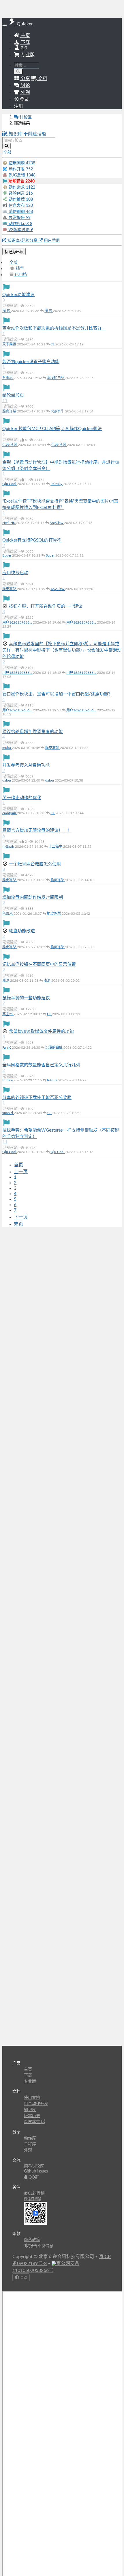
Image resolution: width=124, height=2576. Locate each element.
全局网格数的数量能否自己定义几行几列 (41, 1065)
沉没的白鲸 (56, 378)
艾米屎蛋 (10, 344)
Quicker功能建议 (18, 295)
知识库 (16, 134)
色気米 (8, 914)
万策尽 (8, 378)
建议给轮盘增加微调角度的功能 (33, 732)
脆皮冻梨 (10, 411)
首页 (18, 1165)
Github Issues (36, 2171)
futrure (8, 1080)
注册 (18, 106)
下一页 (21, 1217)
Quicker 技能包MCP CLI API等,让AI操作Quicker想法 (52, 429)
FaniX (7, 1048)
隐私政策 (32, 2240)
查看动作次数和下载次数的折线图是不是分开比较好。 (54, 328)
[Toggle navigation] (5, 25)
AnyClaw (57, 523)
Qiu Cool (10, 484)
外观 (28, 2150)
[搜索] (18, 71)
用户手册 (51, 241)
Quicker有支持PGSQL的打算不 (32, 540)
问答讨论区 (34, 2166)
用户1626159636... (18, 622)
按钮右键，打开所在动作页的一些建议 (46, 606)
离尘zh (8, 1014)
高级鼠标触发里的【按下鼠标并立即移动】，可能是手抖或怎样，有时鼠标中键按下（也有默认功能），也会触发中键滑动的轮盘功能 (62, 650)
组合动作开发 (36, 2104)
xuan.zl (8, 1113)
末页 (18, 1224)
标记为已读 (14, 252)
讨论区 (25, 117)
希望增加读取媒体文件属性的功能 (41, 1032)
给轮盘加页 (13, 395)
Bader (7, 555)
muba (7, 748)
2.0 (23, 48)
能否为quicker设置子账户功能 (31, 362)
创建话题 (37, 134)
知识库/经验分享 (22, 241)
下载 (25, 42)
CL (53, 344)
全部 (14, 263)
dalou (7, 780)
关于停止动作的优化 (22, 798)
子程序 (30, 2144)
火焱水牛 (58, 411)
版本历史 (32, 2116)
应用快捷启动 (15, 573)
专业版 (27, 55)
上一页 (21, 1172)
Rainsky (57, 484)
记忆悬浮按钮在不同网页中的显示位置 (39, 965)
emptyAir (10, 813)
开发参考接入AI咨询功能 (26, 765)
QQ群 (33, 2177)
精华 (19, 269)
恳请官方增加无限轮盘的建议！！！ (37, 831)
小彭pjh (9, 847)
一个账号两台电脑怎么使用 (35, 864)
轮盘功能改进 (22, 931)
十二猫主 (56, 847)
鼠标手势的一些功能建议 (26, 998)
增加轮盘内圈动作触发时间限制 (33, 898)
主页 (25, 36)
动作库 (30, 2138)
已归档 (20, 275)
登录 (24, 99)
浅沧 (6, 981)
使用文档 (32, 2098)
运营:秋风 (10, 445)
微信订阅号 (33, 2199)
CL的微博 (36, 2194)
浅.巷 (7, 311)
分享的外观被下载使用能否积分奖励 (37, 1098)
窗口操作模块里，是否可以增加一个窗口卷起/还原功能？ (57, 694)
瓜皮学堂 (33, 2122)
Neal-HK (9, 523)
